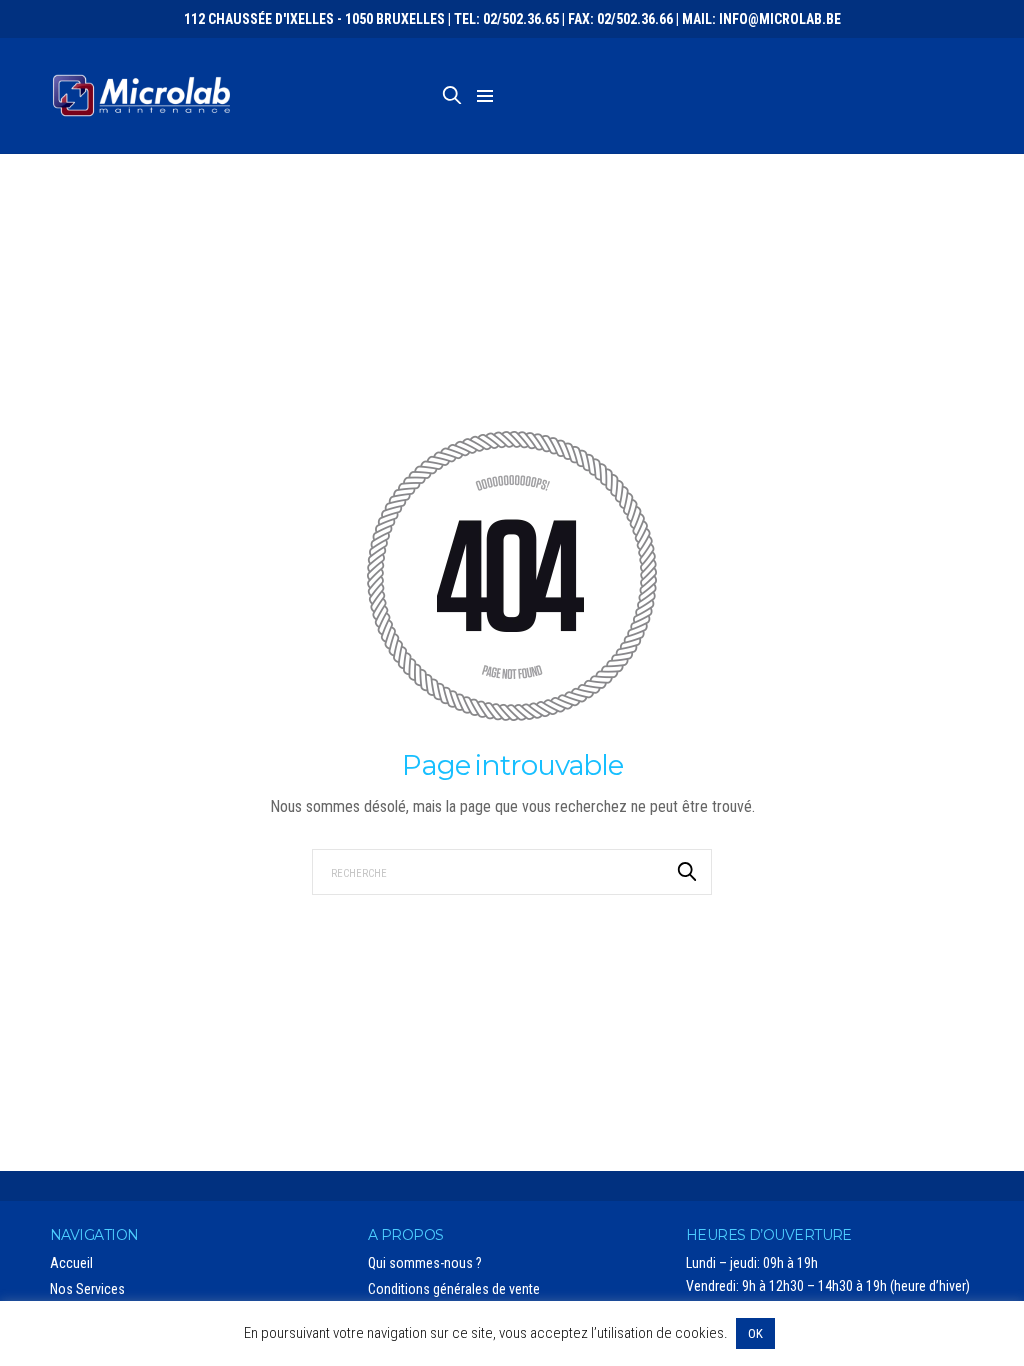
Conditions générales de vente (454, 1289)
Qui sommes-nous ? (425, 1263)
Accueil (71, 1263)
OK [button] (755, 1333)
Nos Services (87, 1289)
